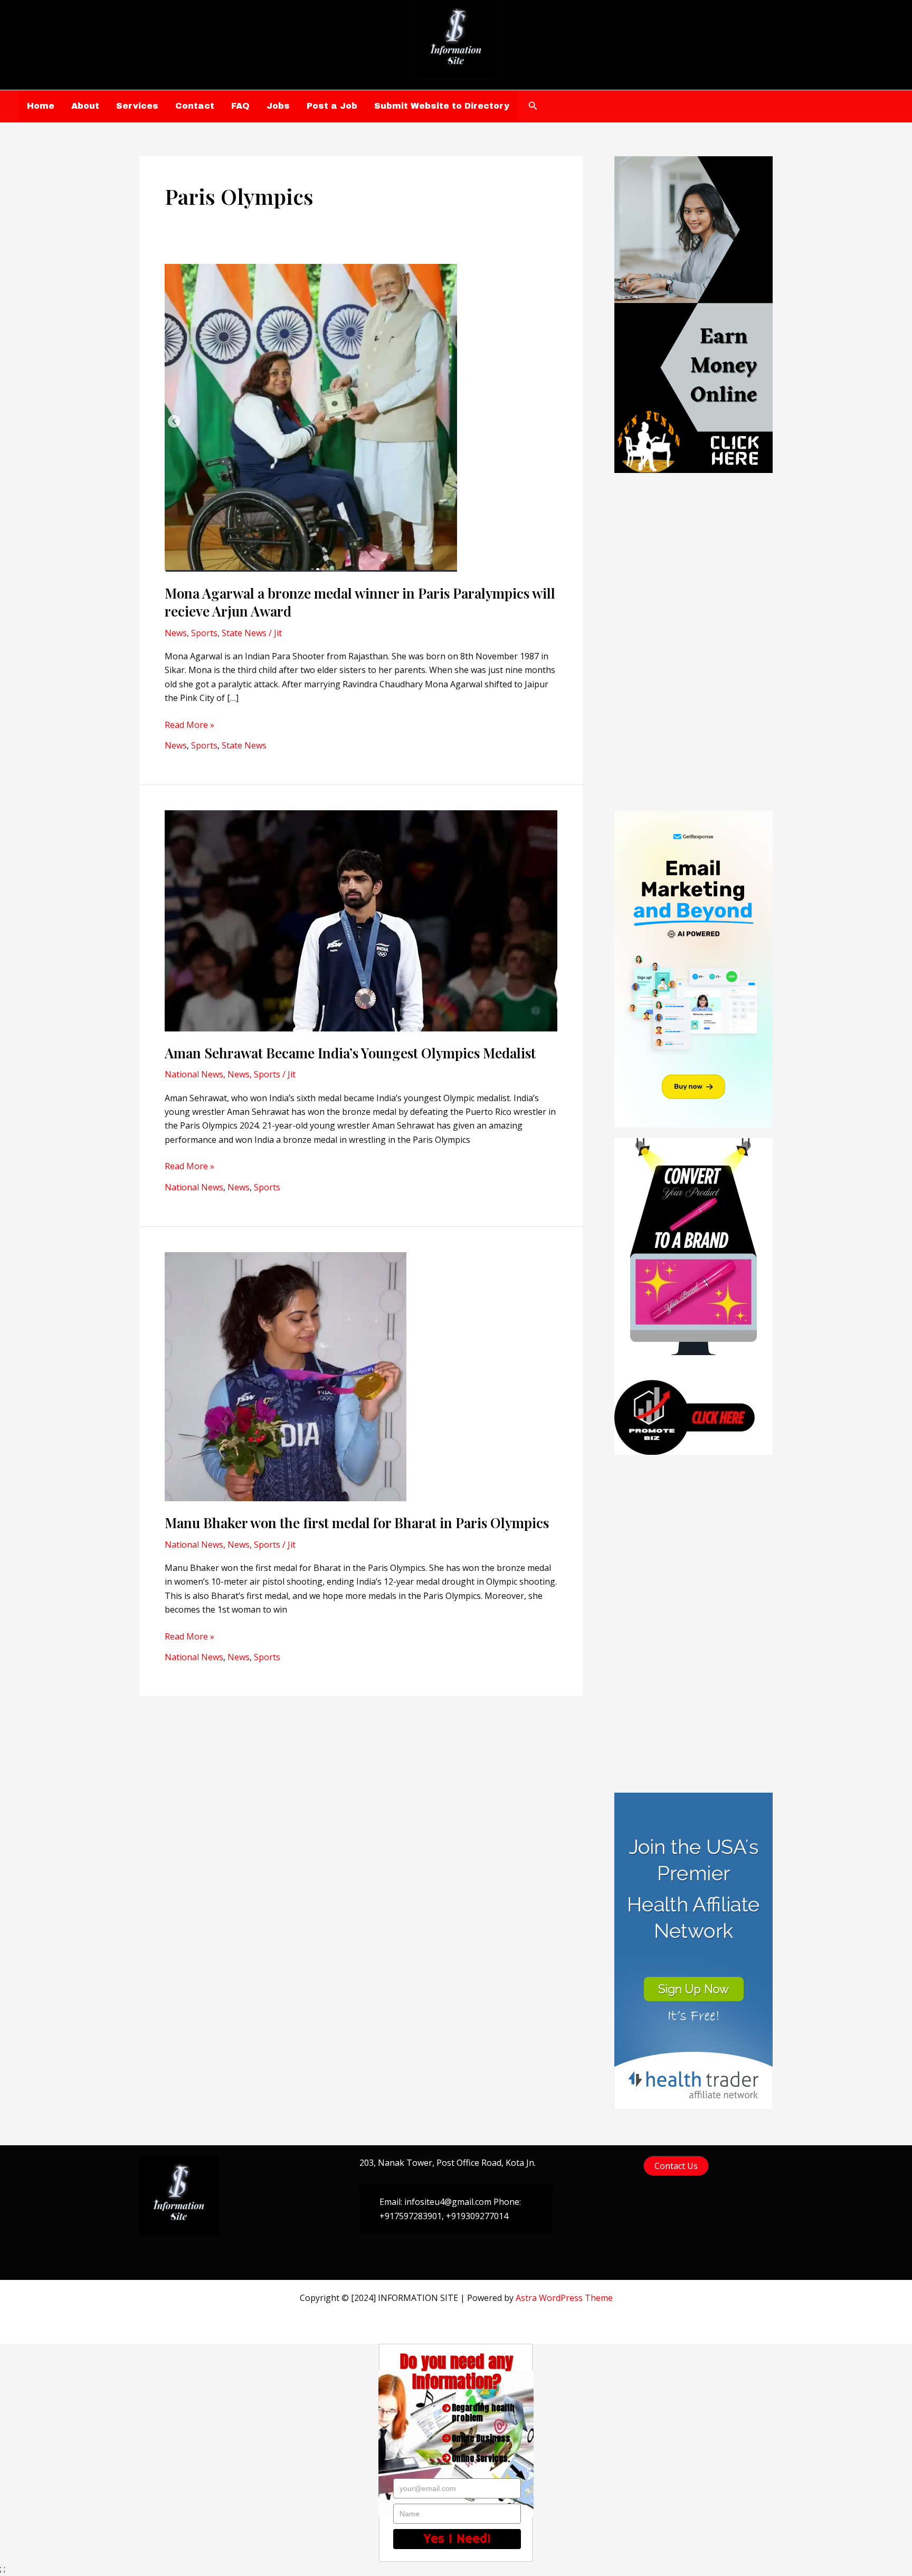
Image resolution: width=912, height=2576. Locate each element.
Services (137, 106)
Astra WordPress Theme (564, 2298)
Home (41, 106)
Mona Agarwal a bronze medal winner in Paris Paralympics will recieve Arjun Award (360, 602)
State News (244, 633)
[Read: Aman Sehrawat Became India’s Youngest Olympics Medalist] (361, 920)
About (85, 106)
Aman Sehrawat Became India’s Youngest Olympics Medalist (350, 1053)
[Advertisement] (693, 642)
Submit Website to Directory (442, 106)
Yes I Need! (457, 2539)
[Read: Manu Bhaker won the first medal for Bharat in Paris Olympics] (286, 1376)
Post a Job (332, 106)
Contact (195, 106)
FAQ (240, 106)
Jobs (278, 106)
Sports (204, 633)
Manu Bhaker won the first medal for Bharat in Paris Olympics (357, 1523)
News (176, 633)
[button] (533, 106)
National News (194, 1074)
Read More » (189, 725)
